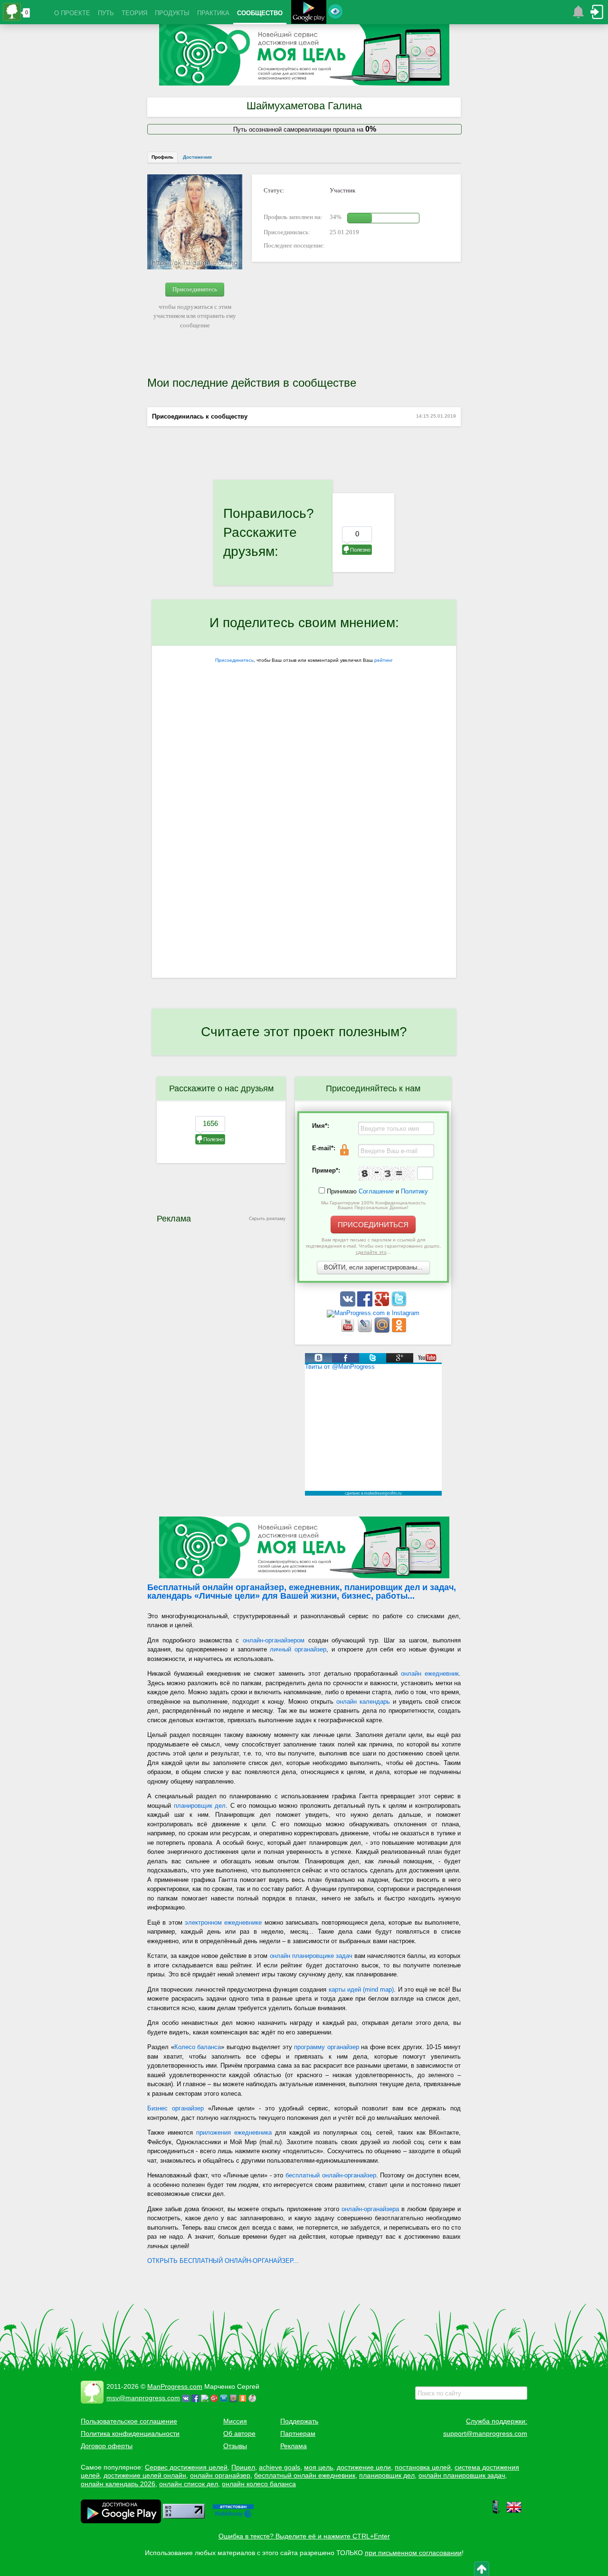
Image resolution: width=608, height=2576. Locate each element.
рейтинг (384, 660)
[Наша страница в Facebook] (366, 1304)
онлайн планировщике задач (311, 1956)
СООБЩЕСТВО (260, 13)
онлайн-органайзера (370, 2209)
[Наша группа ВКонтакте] (349, 1304)
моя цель (318, 2467)
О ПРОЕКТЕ (72, 13)
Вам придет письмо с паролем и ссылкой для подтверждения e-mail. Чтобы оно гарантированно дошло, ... (373, 1246)
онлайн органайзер (220, 2475)
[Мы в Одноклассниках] (399, 1331)
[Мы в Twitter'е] (399, 1304)
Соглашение (376, 1191)
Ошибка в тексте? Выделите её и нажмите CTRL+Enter (304, 2536)
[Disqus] (304, 855)
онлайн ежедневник (430, 1674)
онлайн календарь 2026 (118, 2484)
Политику (414, 1191)
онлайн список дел (189, 2484)
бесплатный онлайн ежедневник (305, 2475)
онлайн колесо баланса (259, 2484)
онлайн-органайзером (274, 1640)
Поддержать (299, 2421)
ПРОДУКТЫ (172, 13)
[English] (514, 2512)
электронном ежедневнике (223, 1922)
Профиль (162, 157)
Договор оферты (107, 2446)
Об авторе (239, 2433)
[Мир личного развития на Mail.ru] (383, 1331)
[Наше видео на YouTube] (349, 1331)
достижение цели (364, 2467)
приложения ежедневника (234, 2132)
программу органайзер (327, 2047)
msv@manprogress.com (143, 2398)
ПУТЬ (106, 13)
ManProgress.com (175, 2386)
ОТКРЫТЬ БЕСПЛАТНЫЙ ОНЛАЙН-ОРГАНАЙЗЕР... (223, 2261)
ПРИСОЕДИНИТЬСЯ (373, 1225)
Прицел (243, 2467)
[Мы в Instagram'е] (373, 1313)
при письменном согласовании (413, 2553)
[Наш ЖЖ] (366, 1331)
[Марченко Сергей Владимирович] (254, 2398)
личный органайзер (298, 1649)
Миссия (235, 2421)
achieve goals (280, 2467)
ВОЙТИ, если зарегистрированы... (373, 1267)
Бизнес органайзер (176, 2108)
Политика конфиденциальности (130, 2433)
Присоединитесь (195, 289)
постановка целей (423, 2467)
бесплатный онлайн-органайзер (331, 2175)
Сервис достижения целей (186, 2467)
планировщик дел (200, 1806)
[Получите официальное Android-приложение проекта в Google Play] (309, 13)
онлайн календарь (363, 1702)
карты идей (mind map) (361, 1989)
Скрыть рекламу (267, 1218)
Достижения (197, 157)
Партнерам (298, 2433)
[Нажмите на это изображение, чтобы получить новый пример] (387, 1174)
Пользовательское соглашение (129, 2421)
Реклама (294, 2446)
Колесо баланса (198, 2047)
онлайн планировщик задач (462, 2475)
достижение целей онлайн (145, 2475)
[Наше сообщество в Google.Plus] (383, 1304)
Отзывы (235, 2446)
